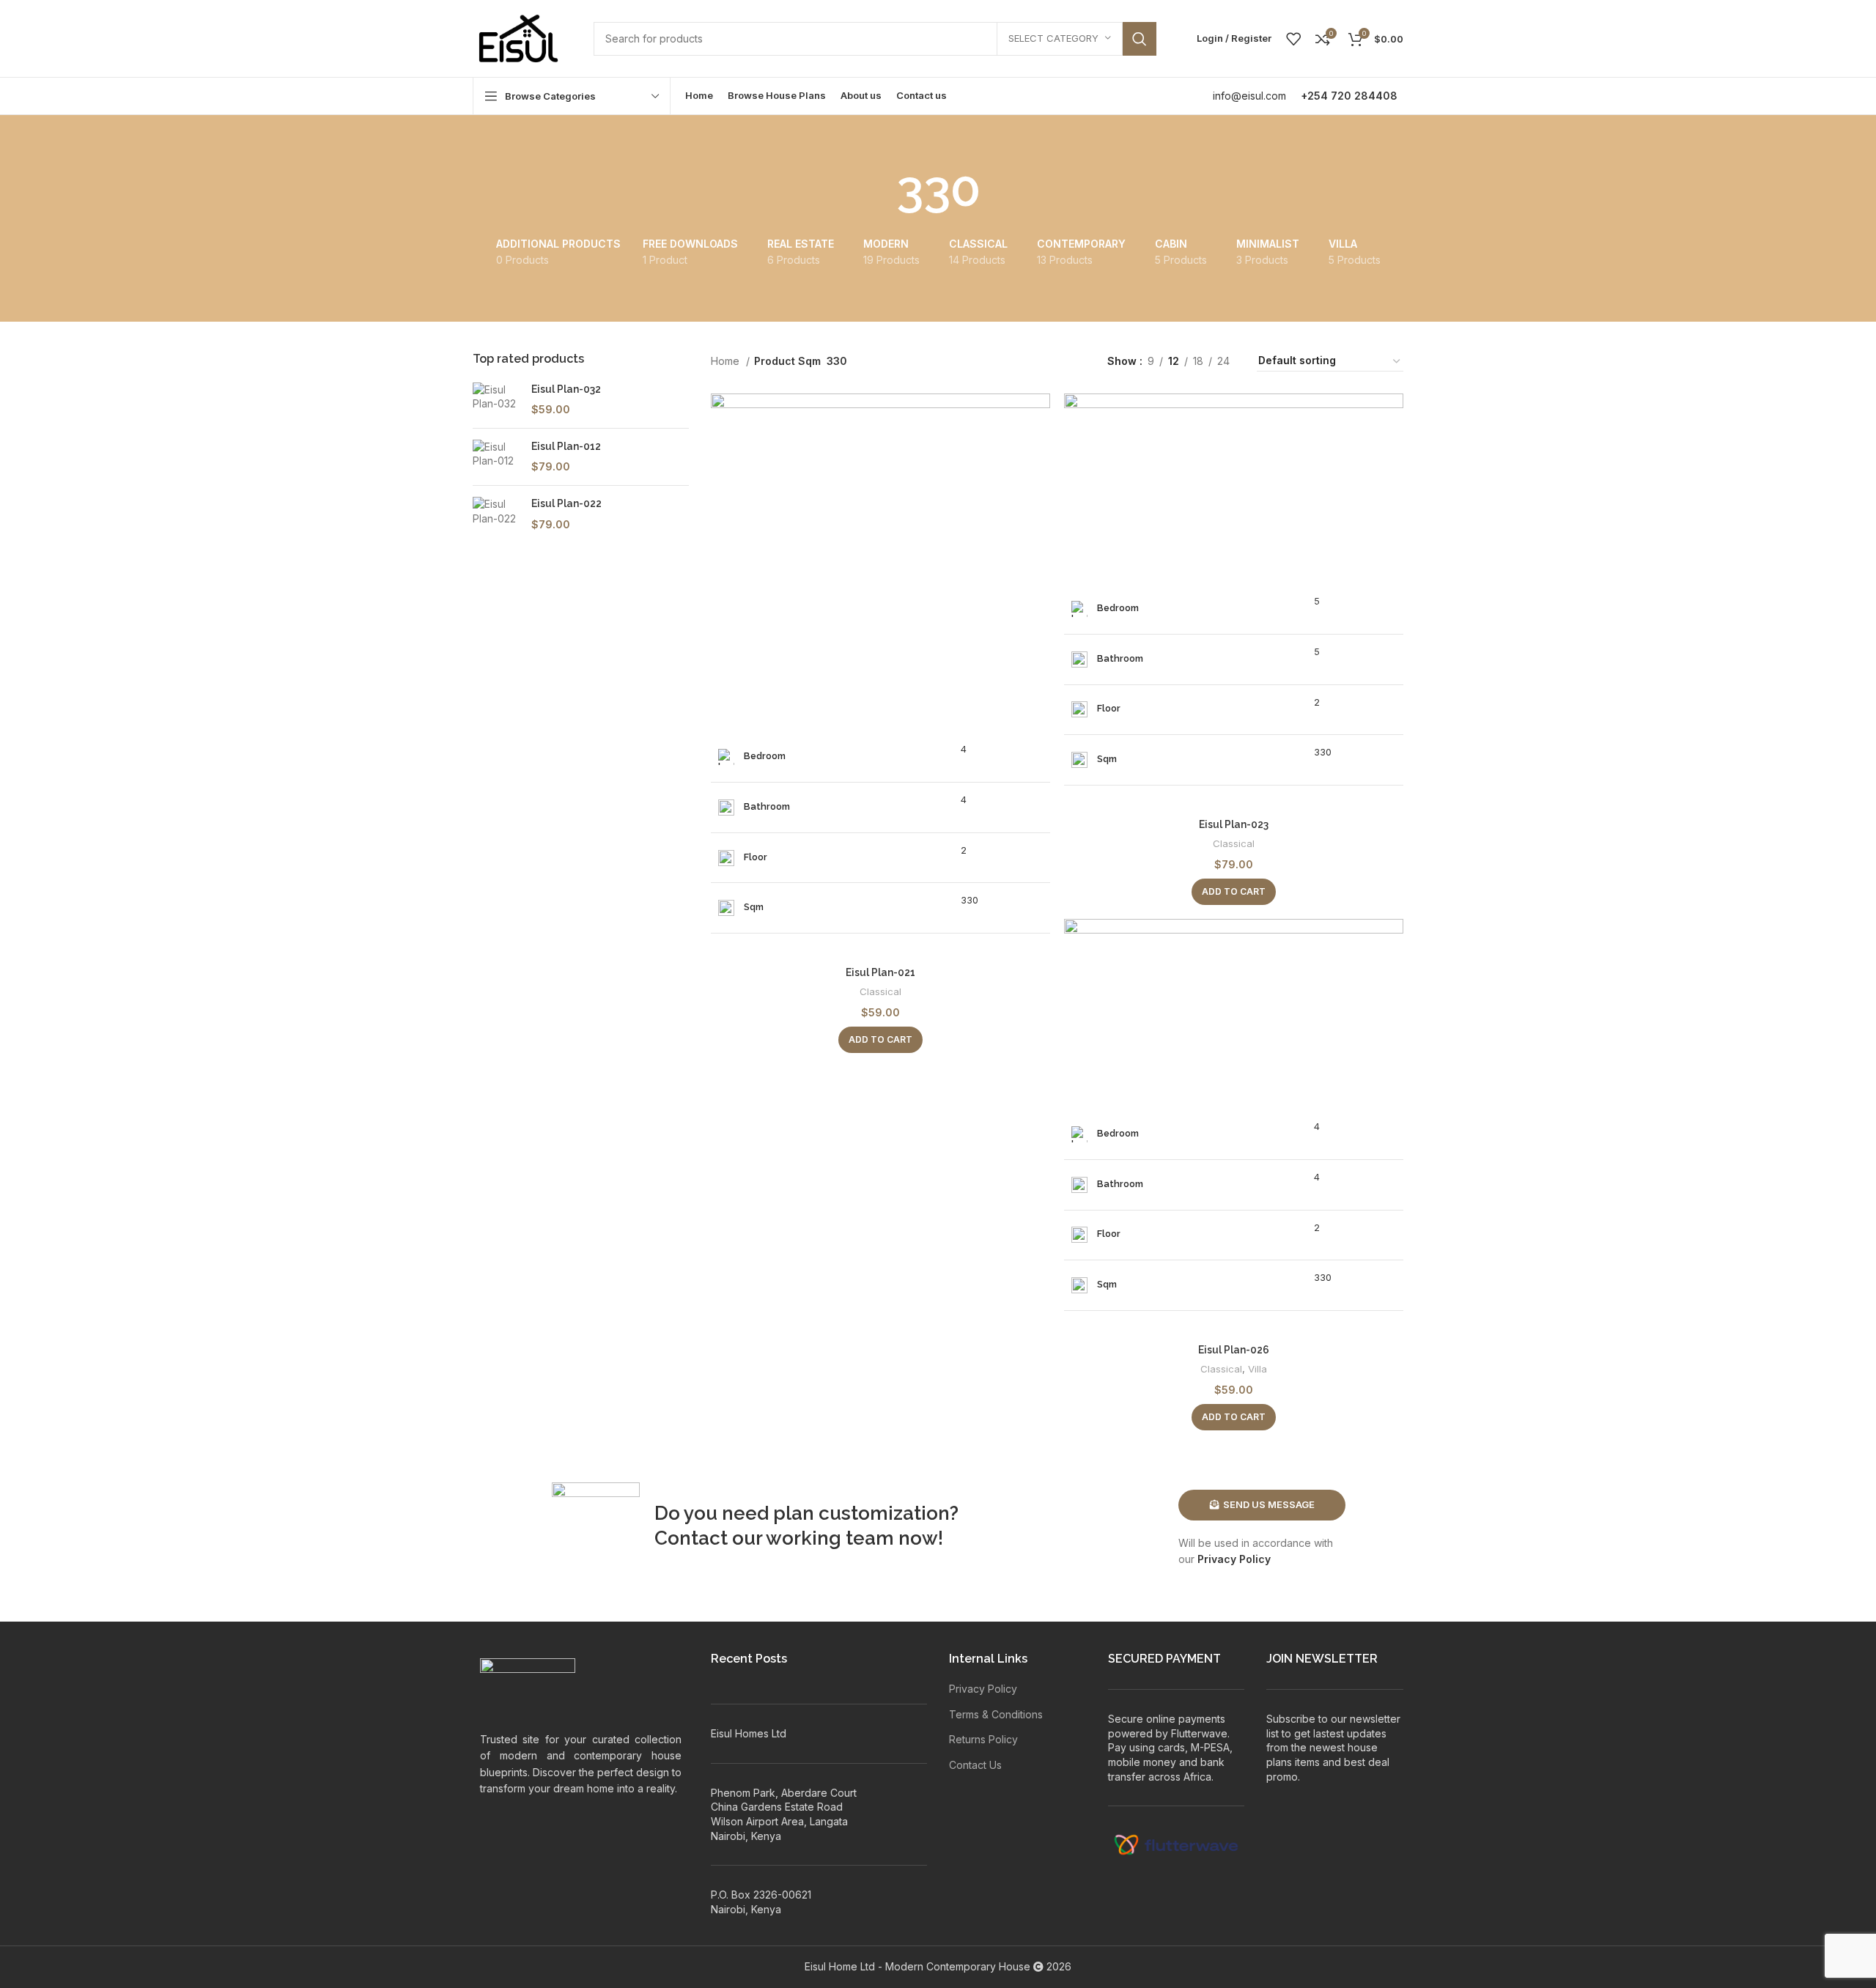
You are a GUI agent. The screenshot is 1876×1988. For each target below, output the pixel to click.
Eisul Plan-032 (566, 389)
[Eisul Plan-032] (496, 400)
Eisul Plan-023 (1234, 824)
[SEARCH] (1140, 39)
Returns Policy (983, 1739)
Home (727, 361)
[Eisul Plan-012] (496, 457)
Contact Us (975, 1765)
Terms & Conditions (996, 1714)
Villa (1258, 1369)
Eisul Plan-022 (566, 503)
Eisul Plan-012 (566, 446)
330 (970, 900)
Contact (691, 1538)
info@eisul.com (1249, 96)
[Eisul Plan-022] (496, 514)
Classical (880, 991)
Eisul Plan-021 (880, 972)
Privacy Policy (1234, 1559)
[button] (880, 1040)
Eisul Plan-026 (1234, 1350)
